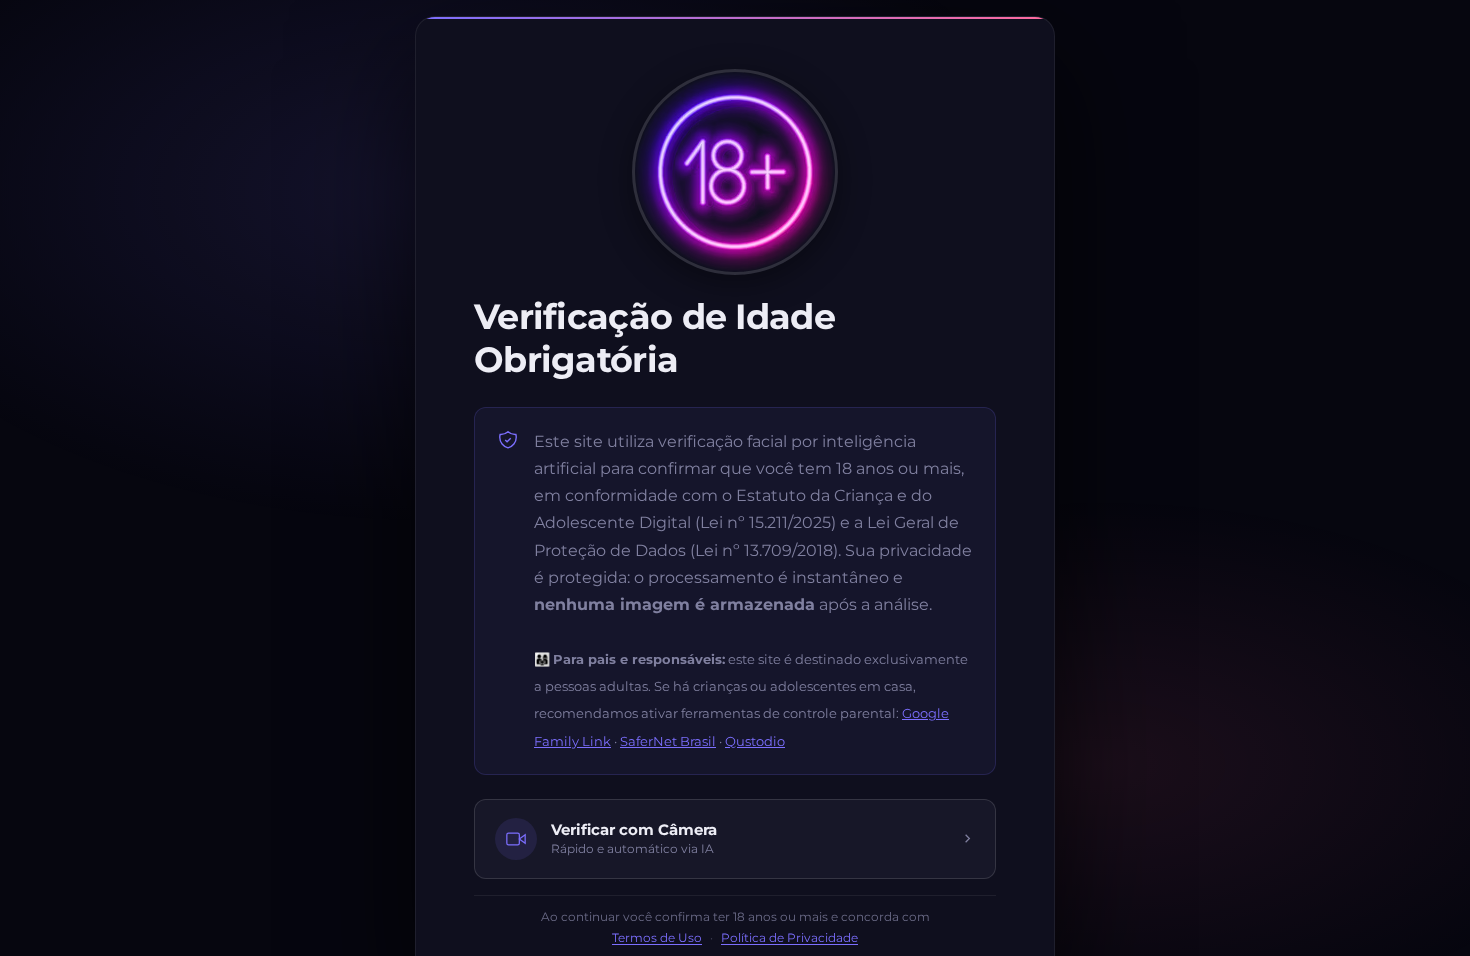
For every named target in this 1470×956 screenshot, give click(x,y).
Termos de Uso (657, 938)
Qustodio (755, 741)
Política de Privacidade (789, 938)
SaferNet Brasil (668, 741)
